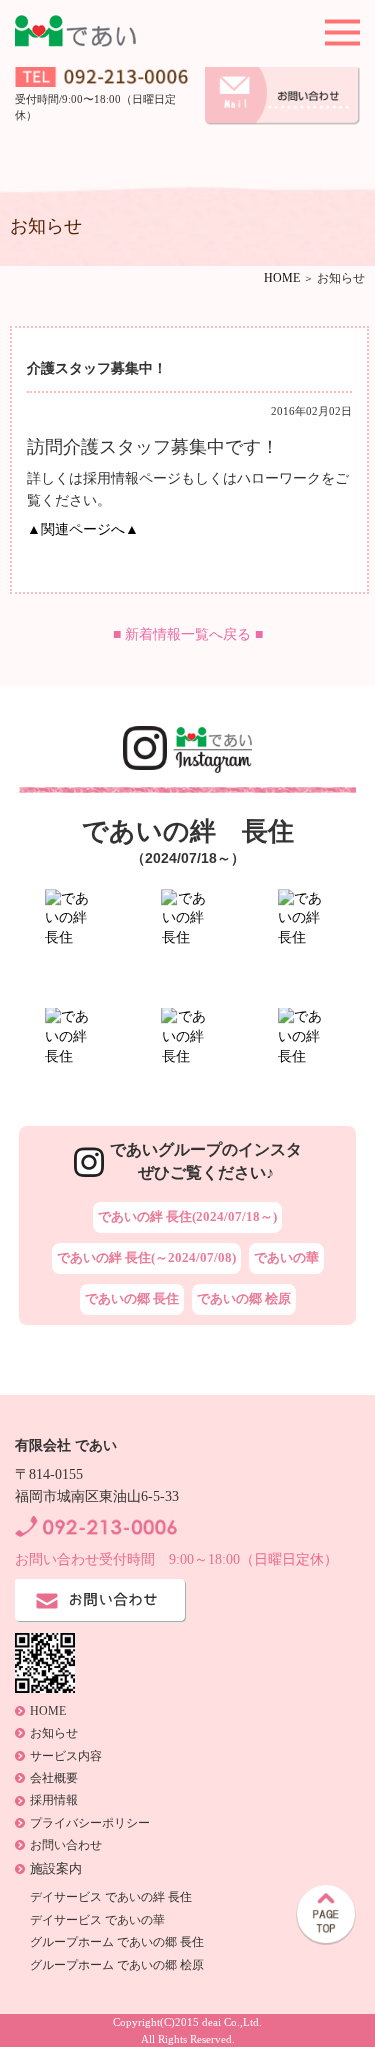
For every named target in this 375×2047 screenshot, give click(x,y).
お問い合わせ (66, 1845)
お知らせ (54, 1733)
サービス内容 (66, 1756)
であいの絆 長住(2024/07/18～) (187, 1216)
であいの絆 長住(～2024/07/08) (146, 1257)
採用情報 (54, 1800)
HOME (282, 278)
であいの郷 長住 (132, 1298)
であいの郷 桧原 (244, 1298)
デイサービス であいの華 (97, 1920)
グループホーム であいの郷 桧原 (117, 1965)
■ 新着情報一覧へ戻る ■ (188, 634)
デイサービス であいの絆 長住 (111, 1897)
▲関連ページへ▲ (83, 529)
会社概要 (54, 1778)
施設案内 (56, 1868)
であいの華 (286, 1257)
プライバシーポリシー (90, 1823)
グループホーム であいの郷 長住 (117, 1942)
